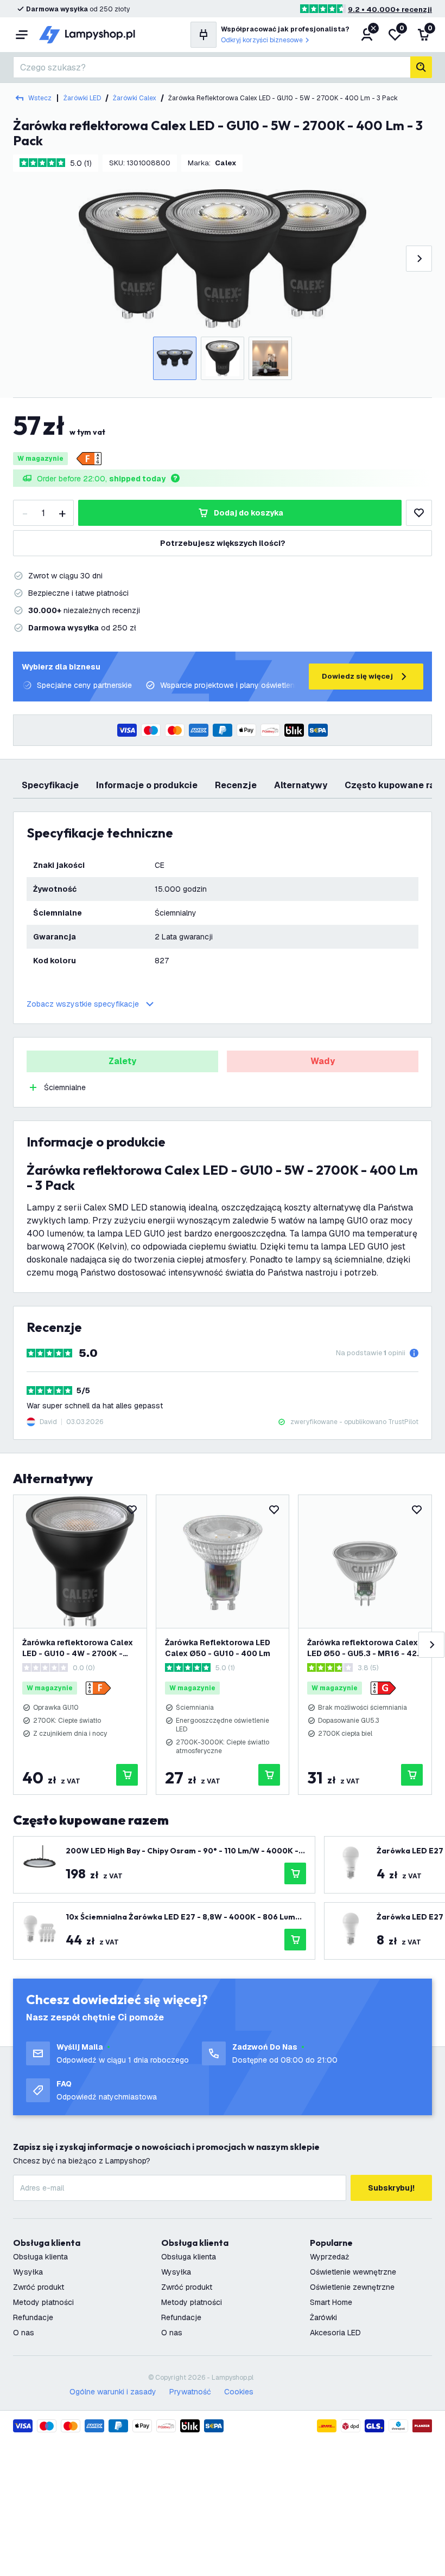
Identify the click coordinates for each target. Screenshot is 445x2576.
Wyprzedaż (330, 2257)
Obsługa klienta (40, 2257)
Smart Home (331, 2302)
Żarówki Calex (135, 98)
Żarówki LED (82, 98)
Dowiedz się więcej (357, 676)
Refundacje (33, 2317)
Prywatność (190, 2392)
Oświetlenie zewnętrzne (352, 2287)
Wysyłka (28, 2272)
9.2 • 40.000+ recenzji (390, 9)
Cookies (239, 2392)
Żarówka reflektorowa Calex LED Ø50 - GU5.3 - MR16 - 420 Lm (365, 1648)
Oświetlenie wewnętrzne (353, 2272)
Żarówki (323, 2317)
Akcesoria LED (335, 2333)
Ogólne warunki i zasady (113, 2392)
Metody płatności (43, 2302)
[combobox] (212, 67)
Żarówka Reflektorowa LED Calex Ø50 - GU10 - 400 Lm (218, 1648)
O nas (24, 2333)
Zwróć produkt (39, 2287)
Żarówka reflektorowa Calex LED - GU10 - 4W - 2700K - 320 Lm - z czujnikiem (78, 1648)
